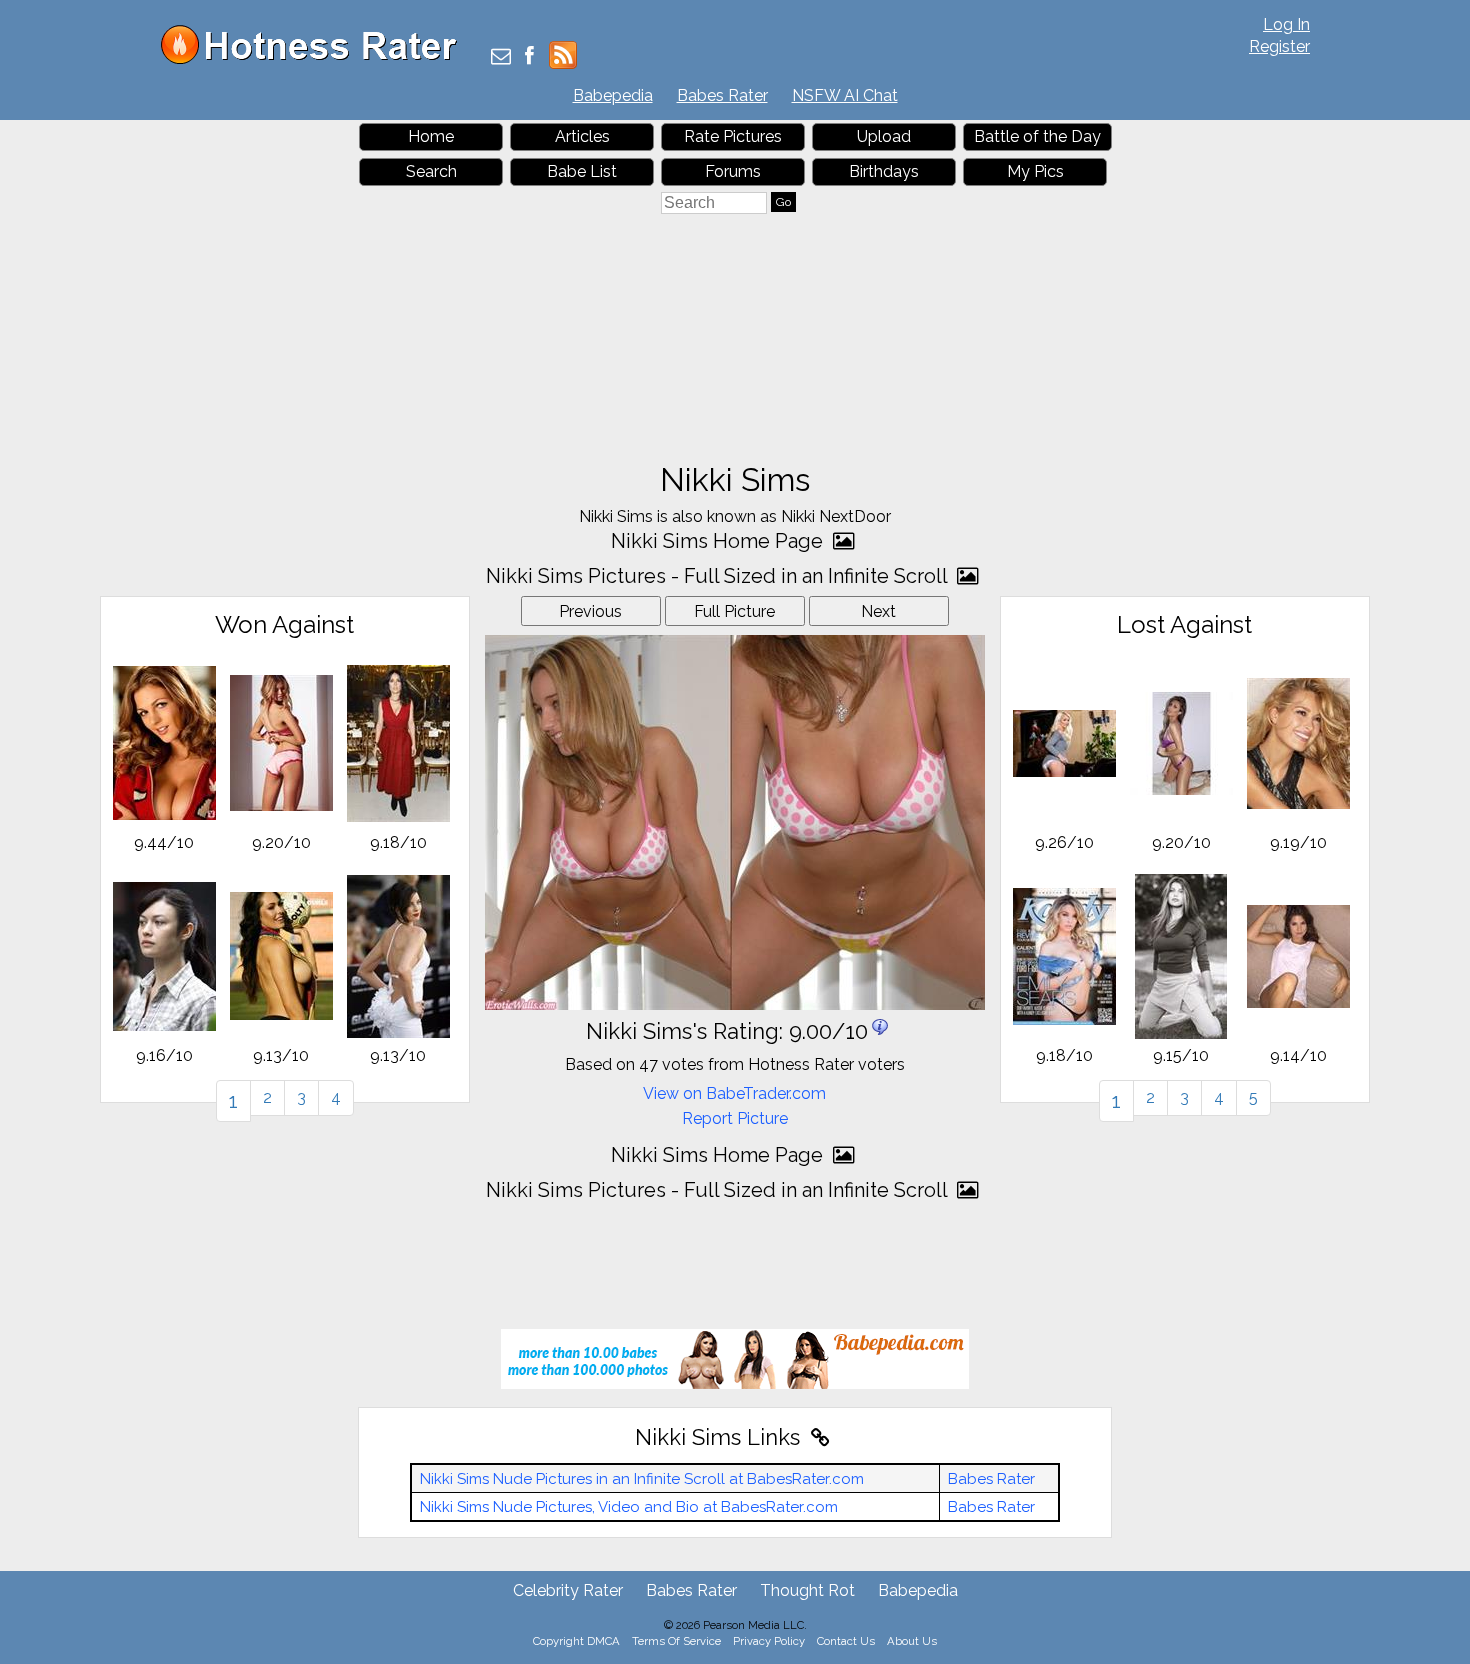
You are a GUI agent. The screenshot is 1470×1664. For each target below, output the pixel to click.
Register (1279, 46)
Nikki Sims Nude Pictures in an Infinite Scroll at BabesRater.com (642, 1479)
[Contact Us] (501, 57)
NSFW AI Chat (845, 95)
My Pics (1035, 171)
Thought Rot (807, 1590)
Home (431, 136)
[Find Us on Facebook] (529, 57)
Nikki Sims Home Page (719, 541)
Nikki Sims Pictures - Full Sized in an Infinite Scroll (719, 576)
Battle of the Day (1037, 136)
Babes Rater (722, 95)
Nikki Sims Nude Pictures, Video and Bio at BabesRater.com (629, 1507)
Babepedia (613, 95)
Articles (582, 136)
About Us (912, 1641)
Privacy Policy (769, 1641)
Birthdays (884, 171)
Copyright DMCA (576, 1641)
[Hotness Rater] (316, 59)
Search (431, 171)
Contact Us (846, 1641)
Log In (1286, 24)
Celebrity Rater (568, 1590)
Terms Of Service (676, 1641)
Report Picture (735, 1118)
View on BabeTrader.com (734, 1093)
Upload (884, 136)
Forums (733, 171)
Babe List (582, 171)
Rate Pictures (733, 136)
